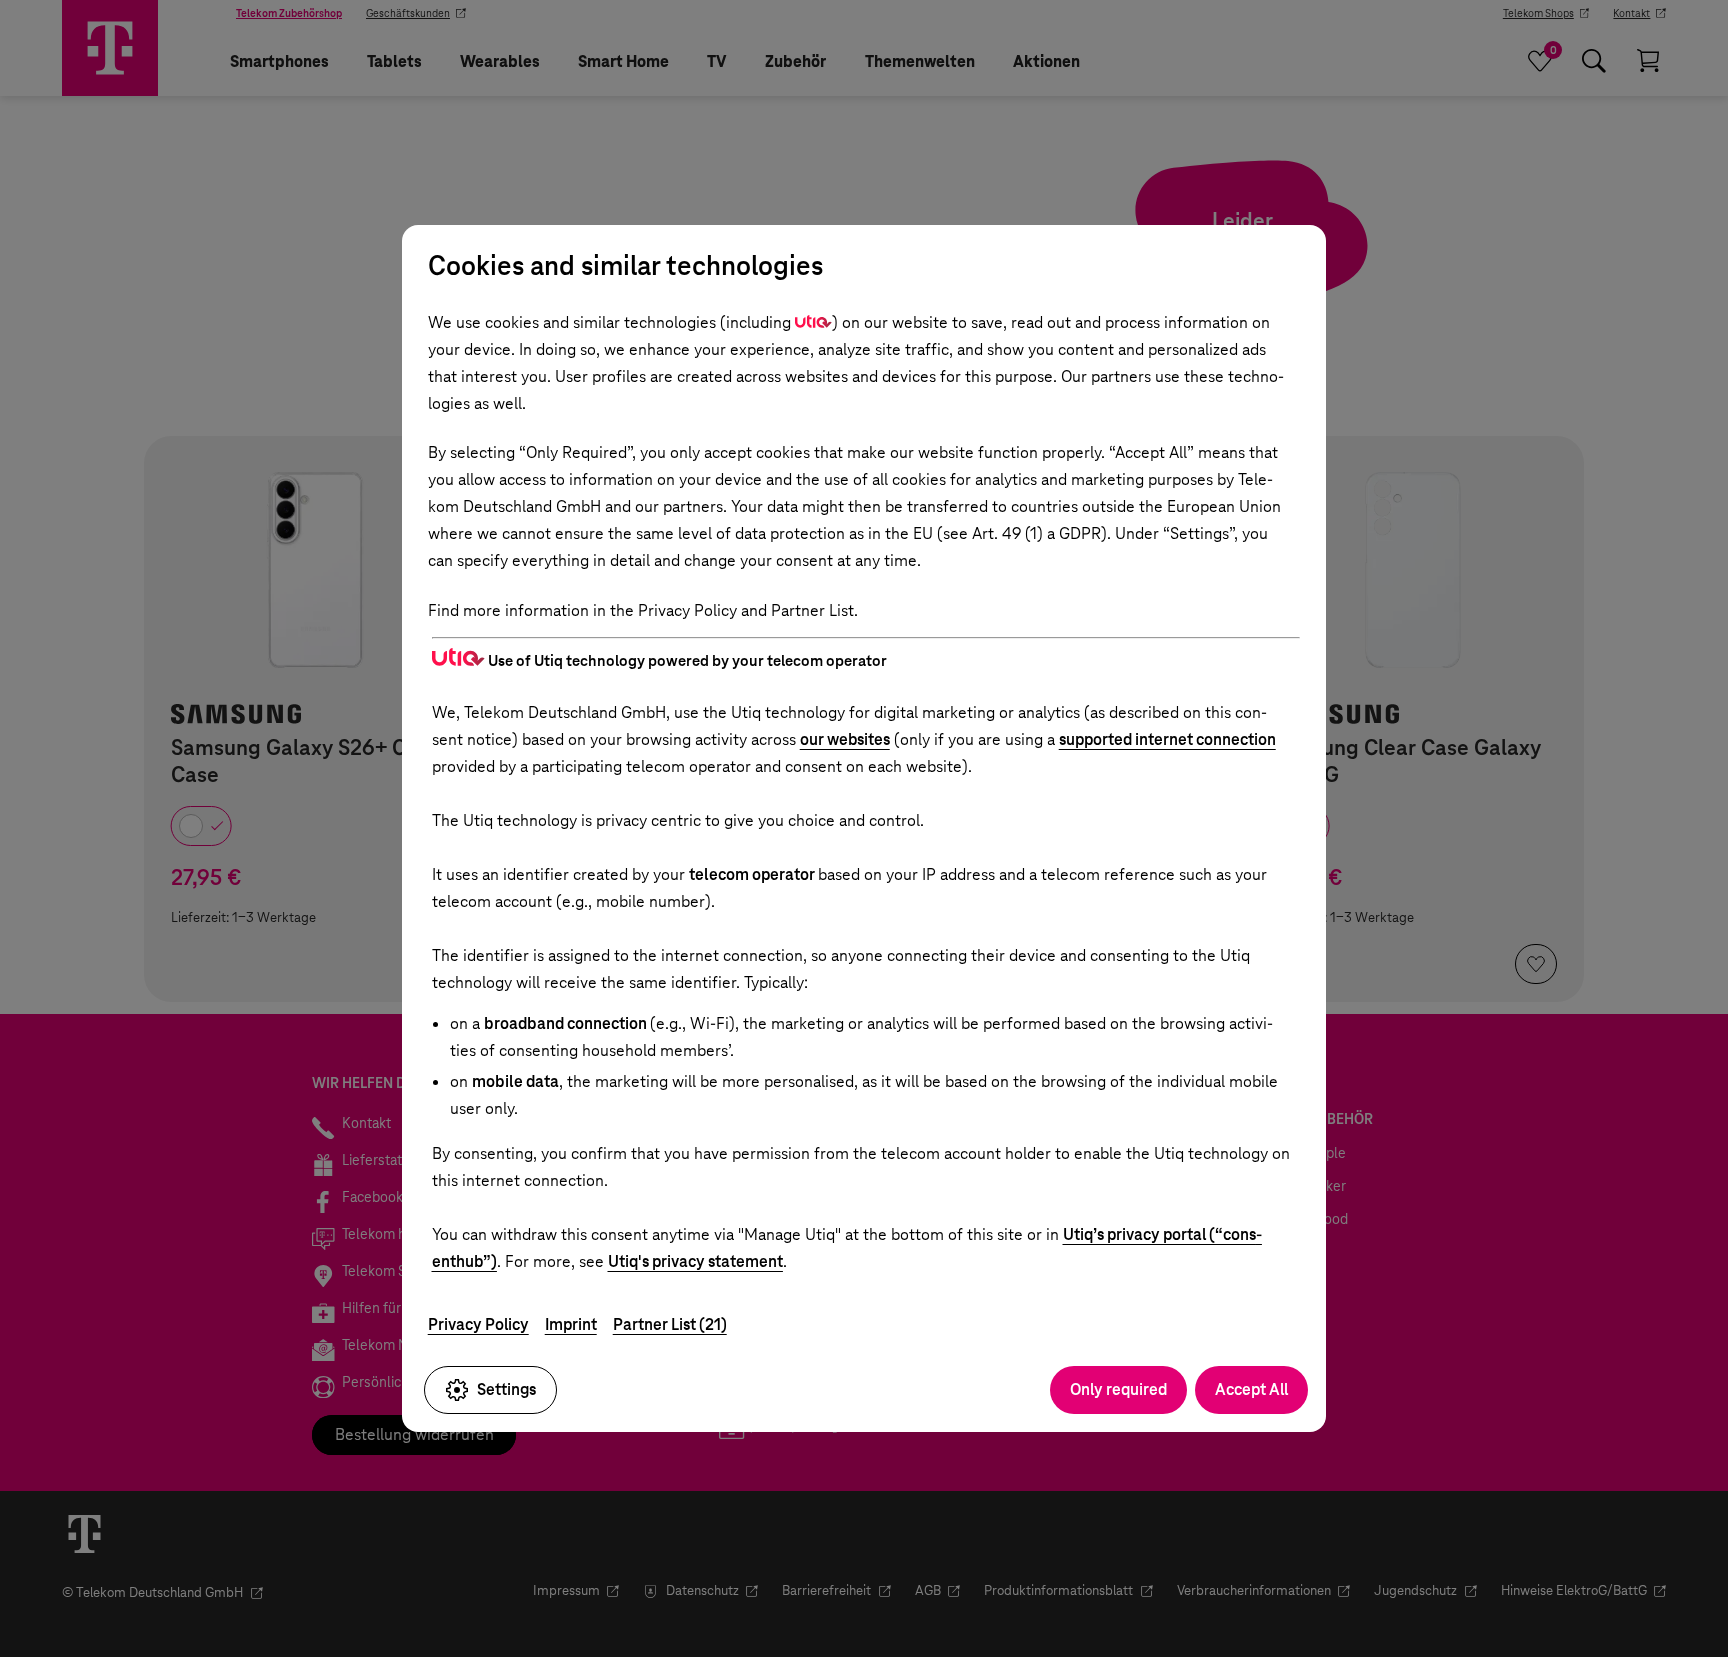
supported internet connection (1167, 739)
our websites (845, 739)
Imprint (571, 1324)
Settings (506, 1389)
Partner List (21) (670, 1324)
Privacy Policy (478, 1324)
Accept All (1251, 1389)
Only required (1118, 1389)
